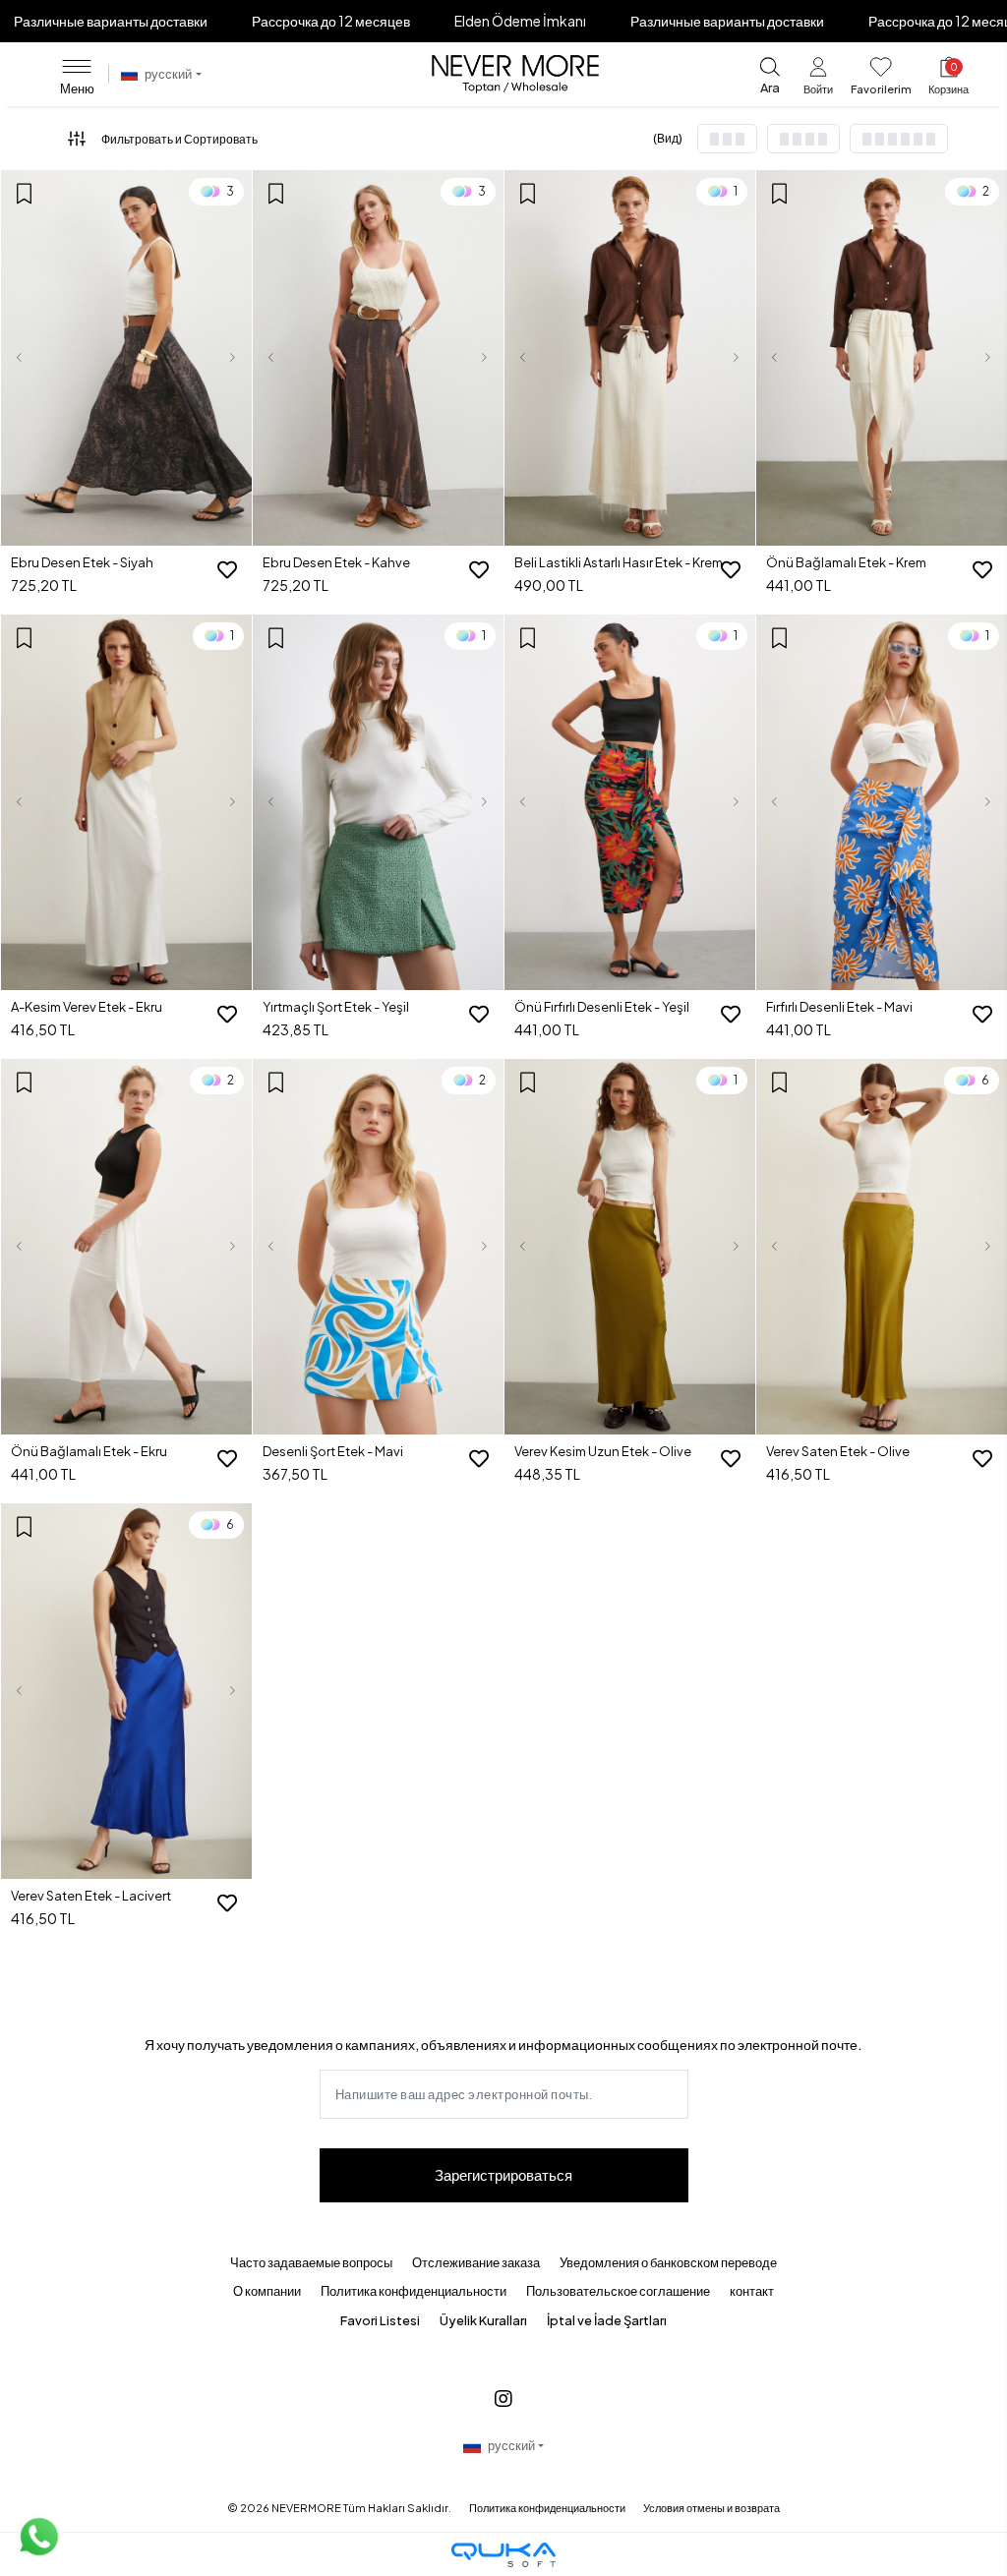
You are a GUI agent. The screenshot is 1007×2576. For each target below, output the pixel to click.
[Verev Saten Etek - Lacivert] (126, 1692)
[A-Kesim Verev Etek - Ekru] (126, 803)
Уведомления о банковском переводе (668, 2262)
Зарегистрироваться (503, 2174)
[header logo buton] (515, 75)
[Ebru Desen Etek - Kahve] (378, 358)
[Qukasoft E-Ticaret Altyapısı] (503, 2555)
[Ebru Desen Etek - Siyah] (126, 358)
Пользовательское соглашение (618, 2291)
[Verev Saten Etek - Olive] (882, 1247)
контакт (752, 2291)
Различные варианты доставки (111, 21)
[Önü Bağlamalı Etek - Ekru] (126, 1247)
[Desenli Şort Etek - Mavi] (378, 1247)
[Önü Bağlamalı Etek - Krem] (882, 358)
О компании (267, 2291)
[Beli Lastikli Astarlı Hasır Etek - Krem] (630, 358)
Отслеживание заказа (476, 2262)
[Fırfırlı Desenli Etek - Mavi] (882, 803)
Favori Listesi (380, 2320)
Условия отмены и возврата (711, 2508)
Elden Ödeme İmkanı (520, 21)
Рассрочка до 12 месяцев (331, 21)
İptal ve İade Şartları (607, 2320)
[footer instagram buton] (503, 2398)
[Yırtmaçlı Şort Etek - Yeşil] (378, 803)
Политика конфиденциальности (414, 2291)
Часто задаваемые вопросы (311, 2262)
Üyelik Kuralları (483, 2320)
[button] (818, 79)
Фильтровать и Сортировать (179, 139)
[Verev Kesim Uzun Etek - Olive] (630, 1247)
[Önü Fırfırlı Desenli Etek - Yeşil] (630, 803)
